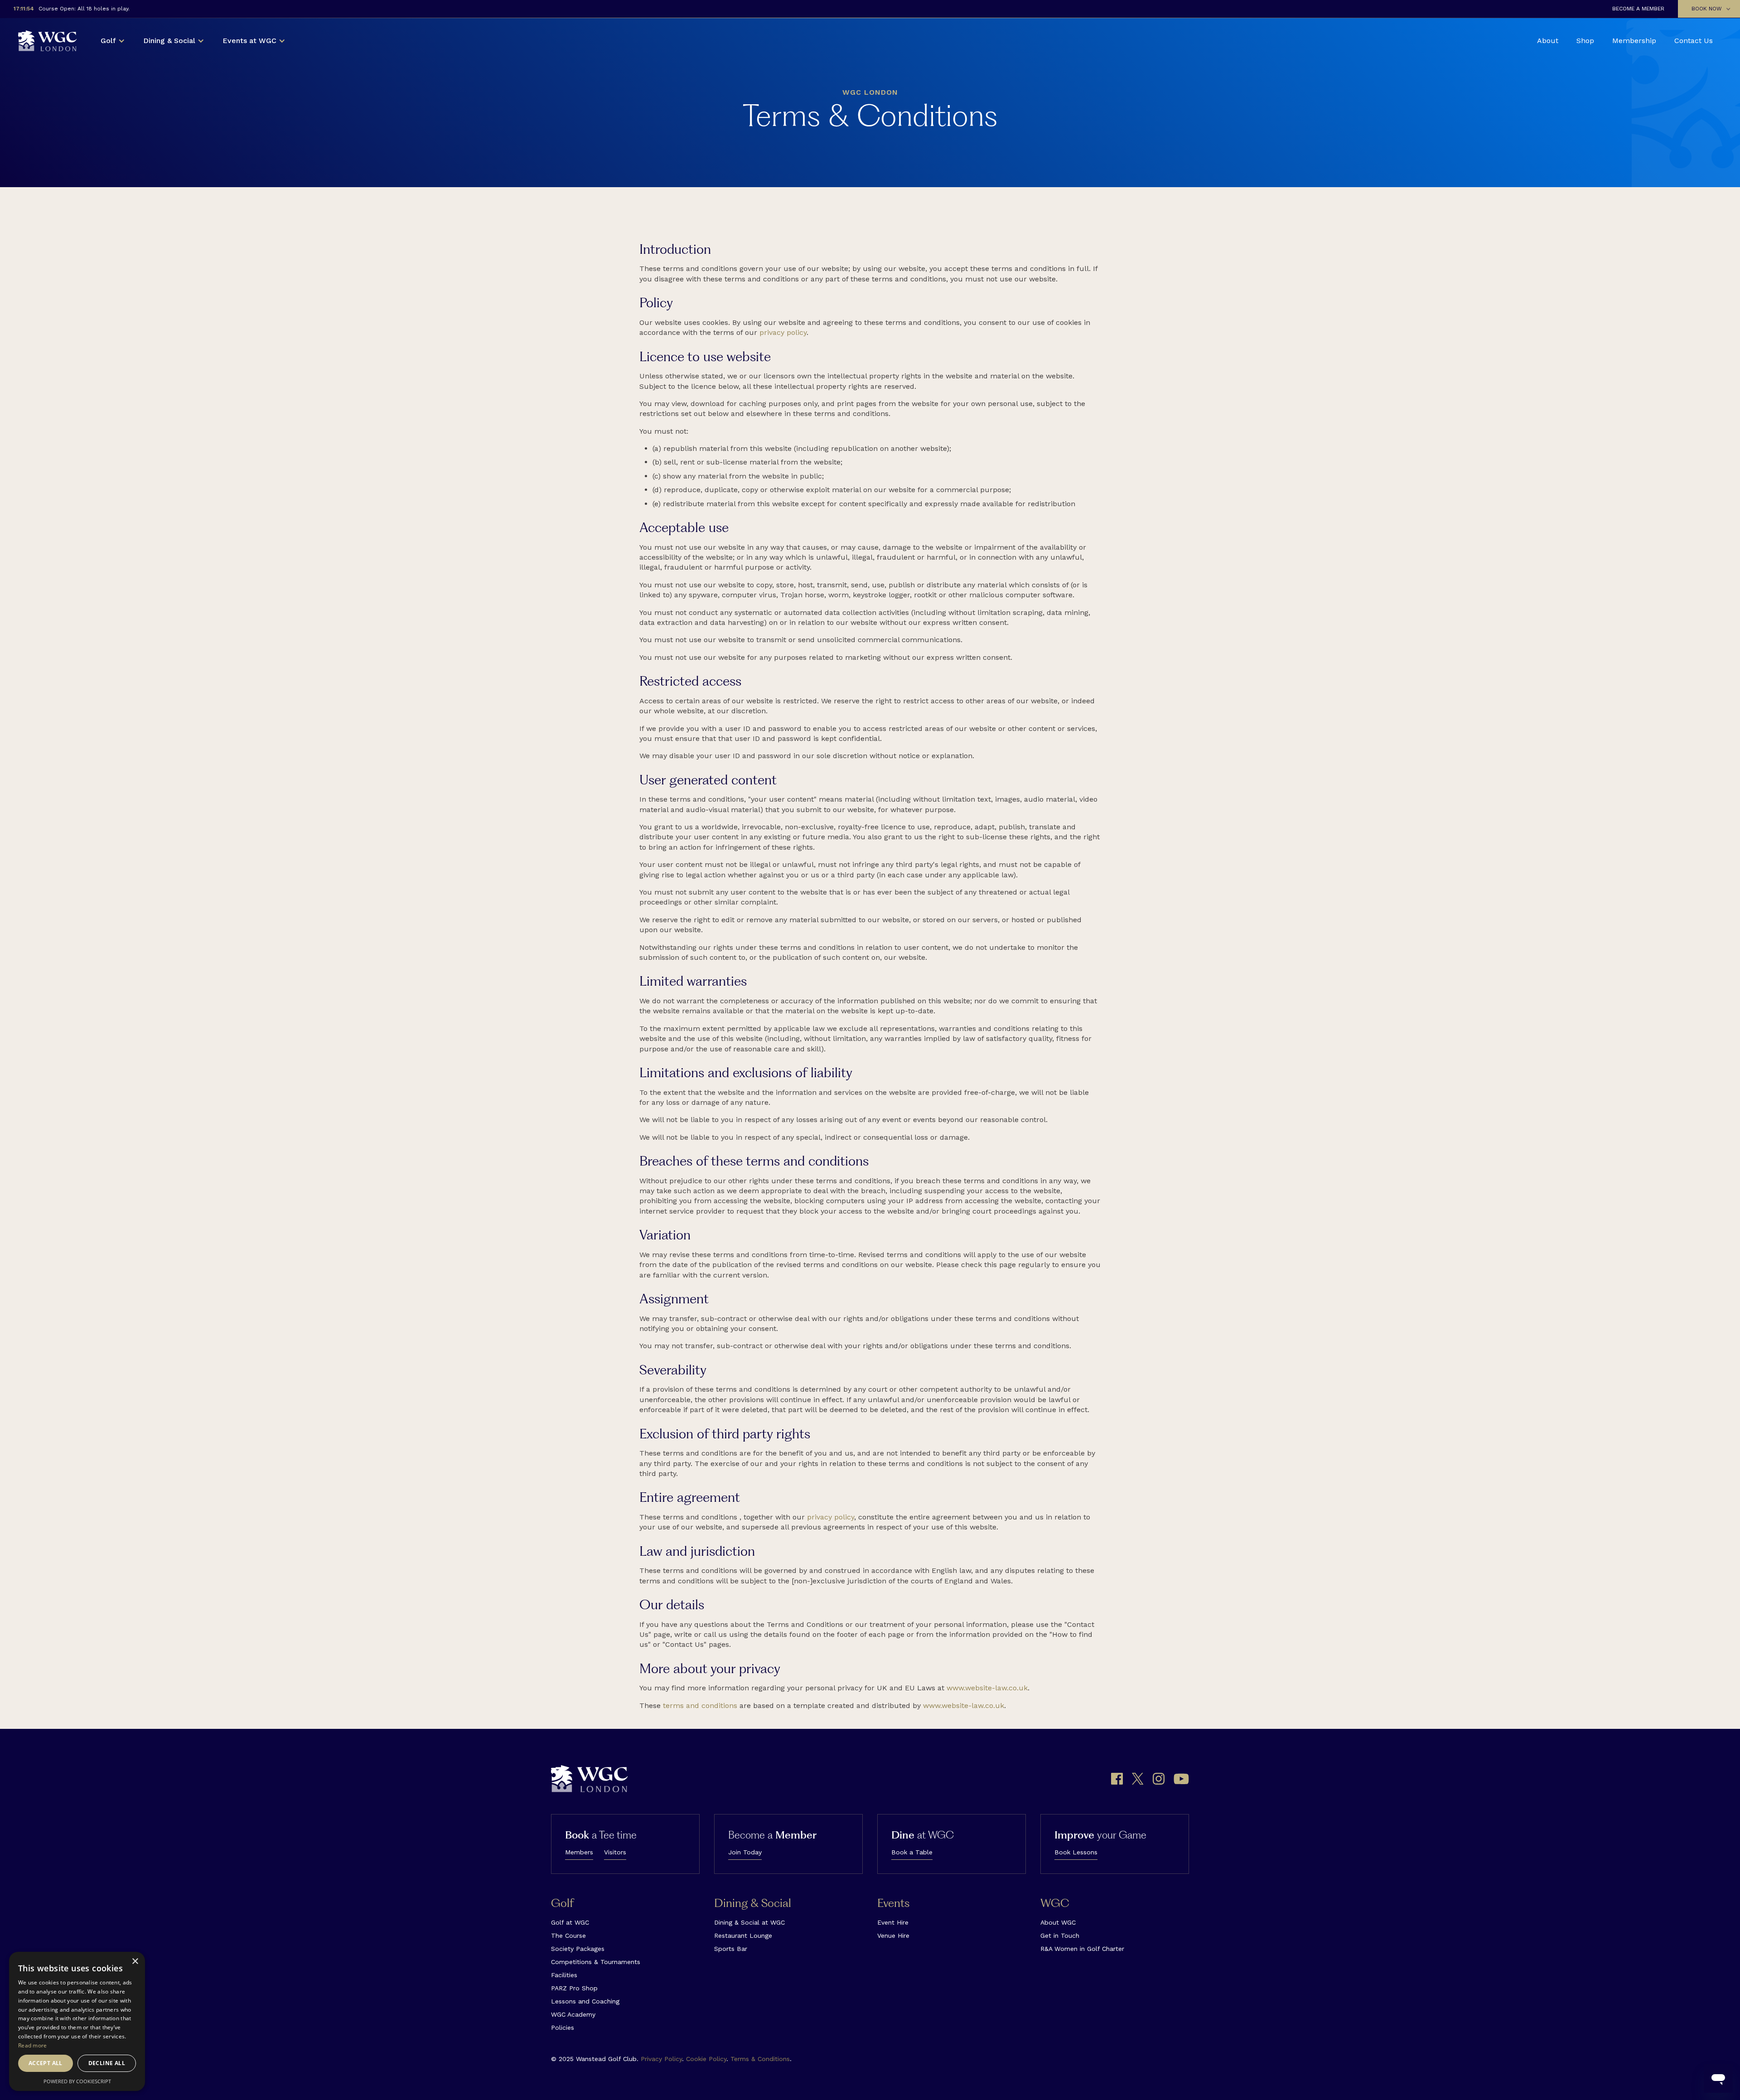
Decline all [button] (107, 2063)
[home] (48, 41)
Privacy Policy (661, 2059)
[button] (1709, 9)
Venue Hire (893, 1935)
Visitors (615, 1852)
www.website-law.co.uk (987, 1688)
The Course (568, 1935)
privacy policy (783, 332)
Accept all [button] (46, 2063)
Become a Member (1638, 9)
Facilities (564, 1975)
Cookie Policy (706, 2059)
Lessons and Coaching (585, 2001)
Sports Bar (731, 1949)
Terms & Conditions (760, 2059)
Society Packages (578, 1949)
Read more (33, 2045)
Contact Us (1694, 41)
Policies (563, 2027)
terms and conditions (700, 1706)
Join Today (745, 1852)
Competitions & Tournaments (596, 1962)
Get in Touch (1060, 1935)
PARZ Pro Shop (574, 1988)
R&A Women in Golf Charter (1082, 1949)
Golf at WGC (570, 1922)
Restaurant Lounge (743, 1935)
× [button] (135, 1962)
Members (579, 1852)
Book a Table (912, 1852)
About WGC (1058, 1922)
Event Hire (893, 1922)
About (1548, 41)
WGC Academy (573, 2014)
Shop (1585, 41)
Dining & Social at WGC (749, 1922)
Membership (1634, 41)
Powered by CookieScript (77, 2081)
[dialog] (77, 2021)
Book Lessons (1076, 1852)
